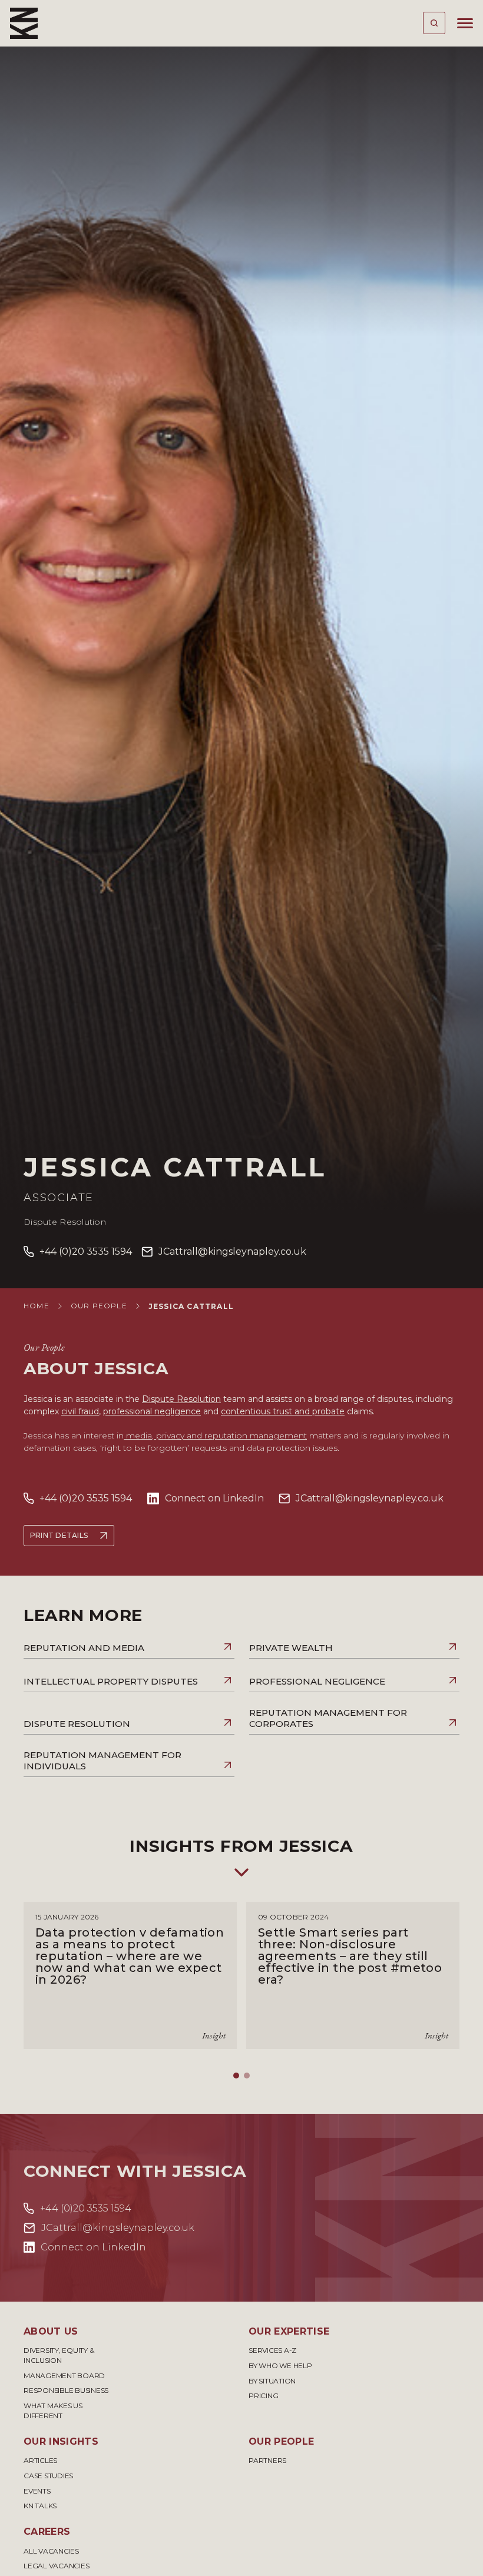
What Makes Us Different (53, 2411)
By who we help (280, 2366)
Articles (40, 2460)
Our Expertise (289, 2331)
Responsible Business (66, 2390)
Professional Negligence (317, 1681)
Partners (267, 2460)
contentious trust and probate (283, 1411)
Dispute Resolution (65, 1222)
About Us (51, 2331)
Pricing (263, 2396)
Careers (47, 2532)
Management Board (64, 2376)
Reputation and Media (84, 1648)
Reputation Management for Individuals (102, 1761)
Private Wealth (291, 1648)
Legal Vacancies (56, 2566)
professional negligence (152, 1411)
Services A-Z (272, 2350)
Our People (99, 1306)
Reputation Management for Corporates (328, 1718)
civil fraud (80, 1411)
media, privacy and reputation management (215, 1435)
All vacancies (51, 2551)
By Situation (272, 2381)
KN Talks (40, 2506)
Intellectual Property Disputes (111, 1681)
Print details (59, 1535)
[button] (236, 2076)
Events (37, 2491)
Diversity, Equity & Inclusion (59, 2355)
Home (37, 1306)
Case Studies (48, 2476)
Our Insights (61, 2441)
